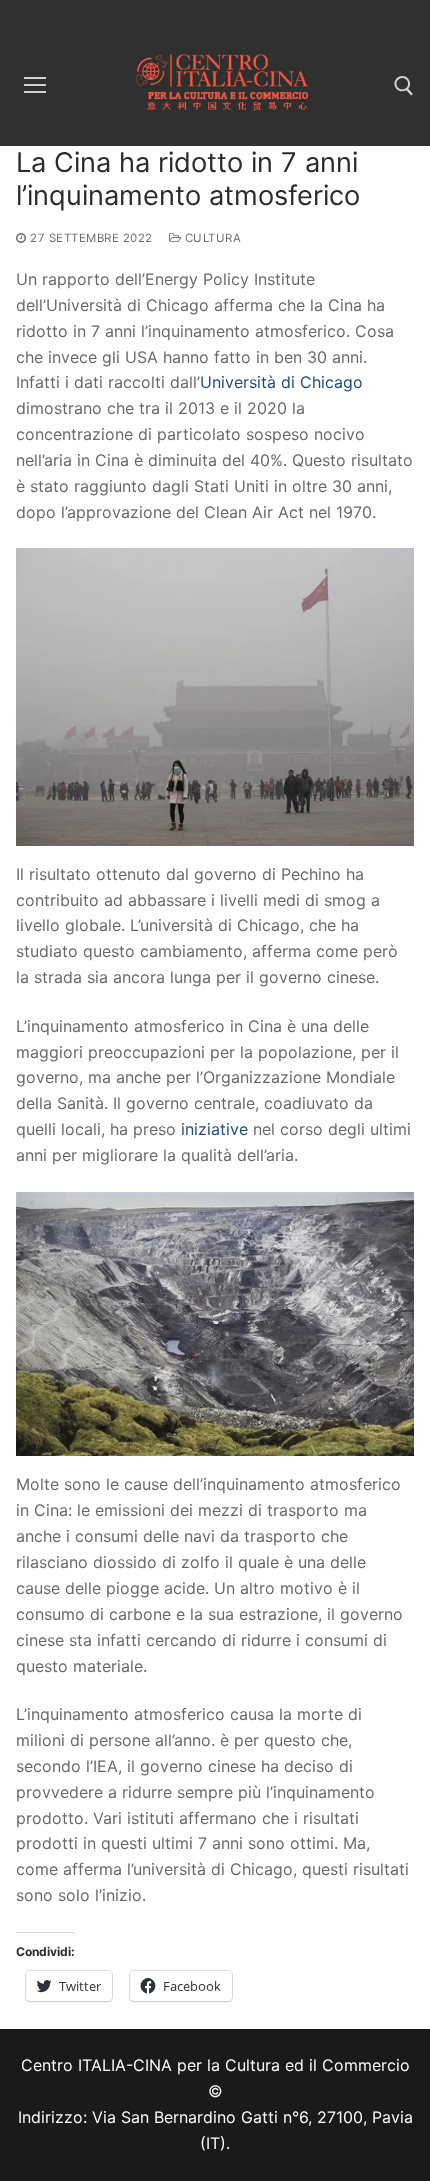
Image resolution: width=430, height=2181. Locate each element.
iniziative (214, 1129)
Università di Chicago (281, 382)
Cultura (211, 238)
